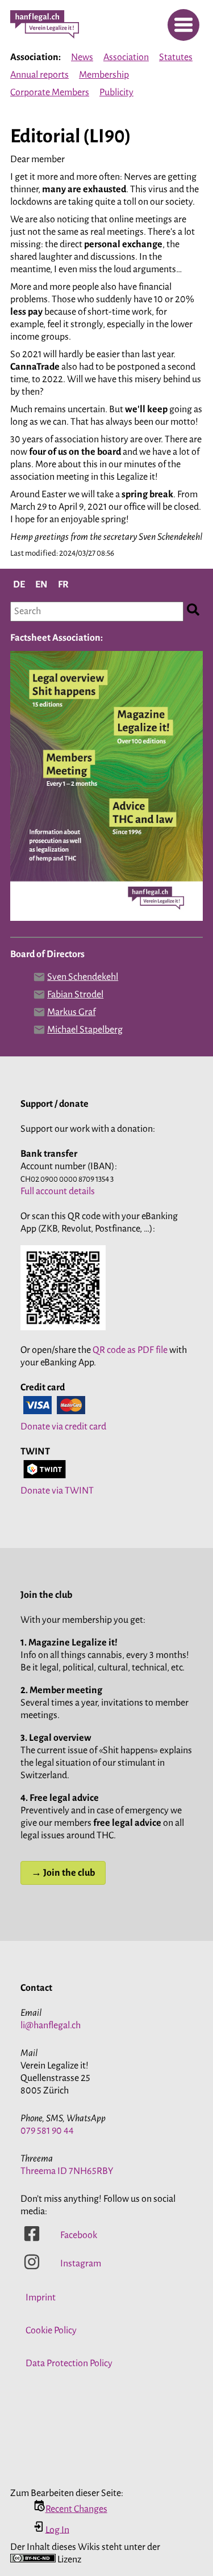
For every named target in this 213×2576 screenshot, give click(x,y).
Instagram (81, 2264)
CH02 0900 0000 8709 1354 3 (67, 1179)
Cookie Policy (51, 2330)
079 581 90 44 (47, 2131)
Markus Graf (71, 1012)
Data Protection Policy (69, 2363)
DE (19, 585)
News (82, 57)
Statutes (176, 57)
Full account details (58, 1191)
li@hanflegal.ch (51, 2025)
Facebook (79, 2235)
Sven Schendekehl (83, 977)
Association (126, 57)
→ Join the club (63, 1873)
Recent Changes (76, 2509)
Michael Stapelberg (85, 1030)
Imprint (41, 2298)
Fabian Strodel (75, 995)
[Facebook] (32, 2239)
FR (63, 585)
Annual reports (39, 75)
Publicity (116, 92)
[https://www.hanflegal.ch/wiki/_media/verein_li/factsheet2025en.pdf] (106, 920)
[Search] (193, 612)
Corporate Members (50, 92)
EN (41, 585)
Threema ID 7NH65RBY (67, 2171)
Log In (57, 2530)
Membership (104, 75)
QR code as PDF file (130, 1350)
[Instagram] (32, 2268)
